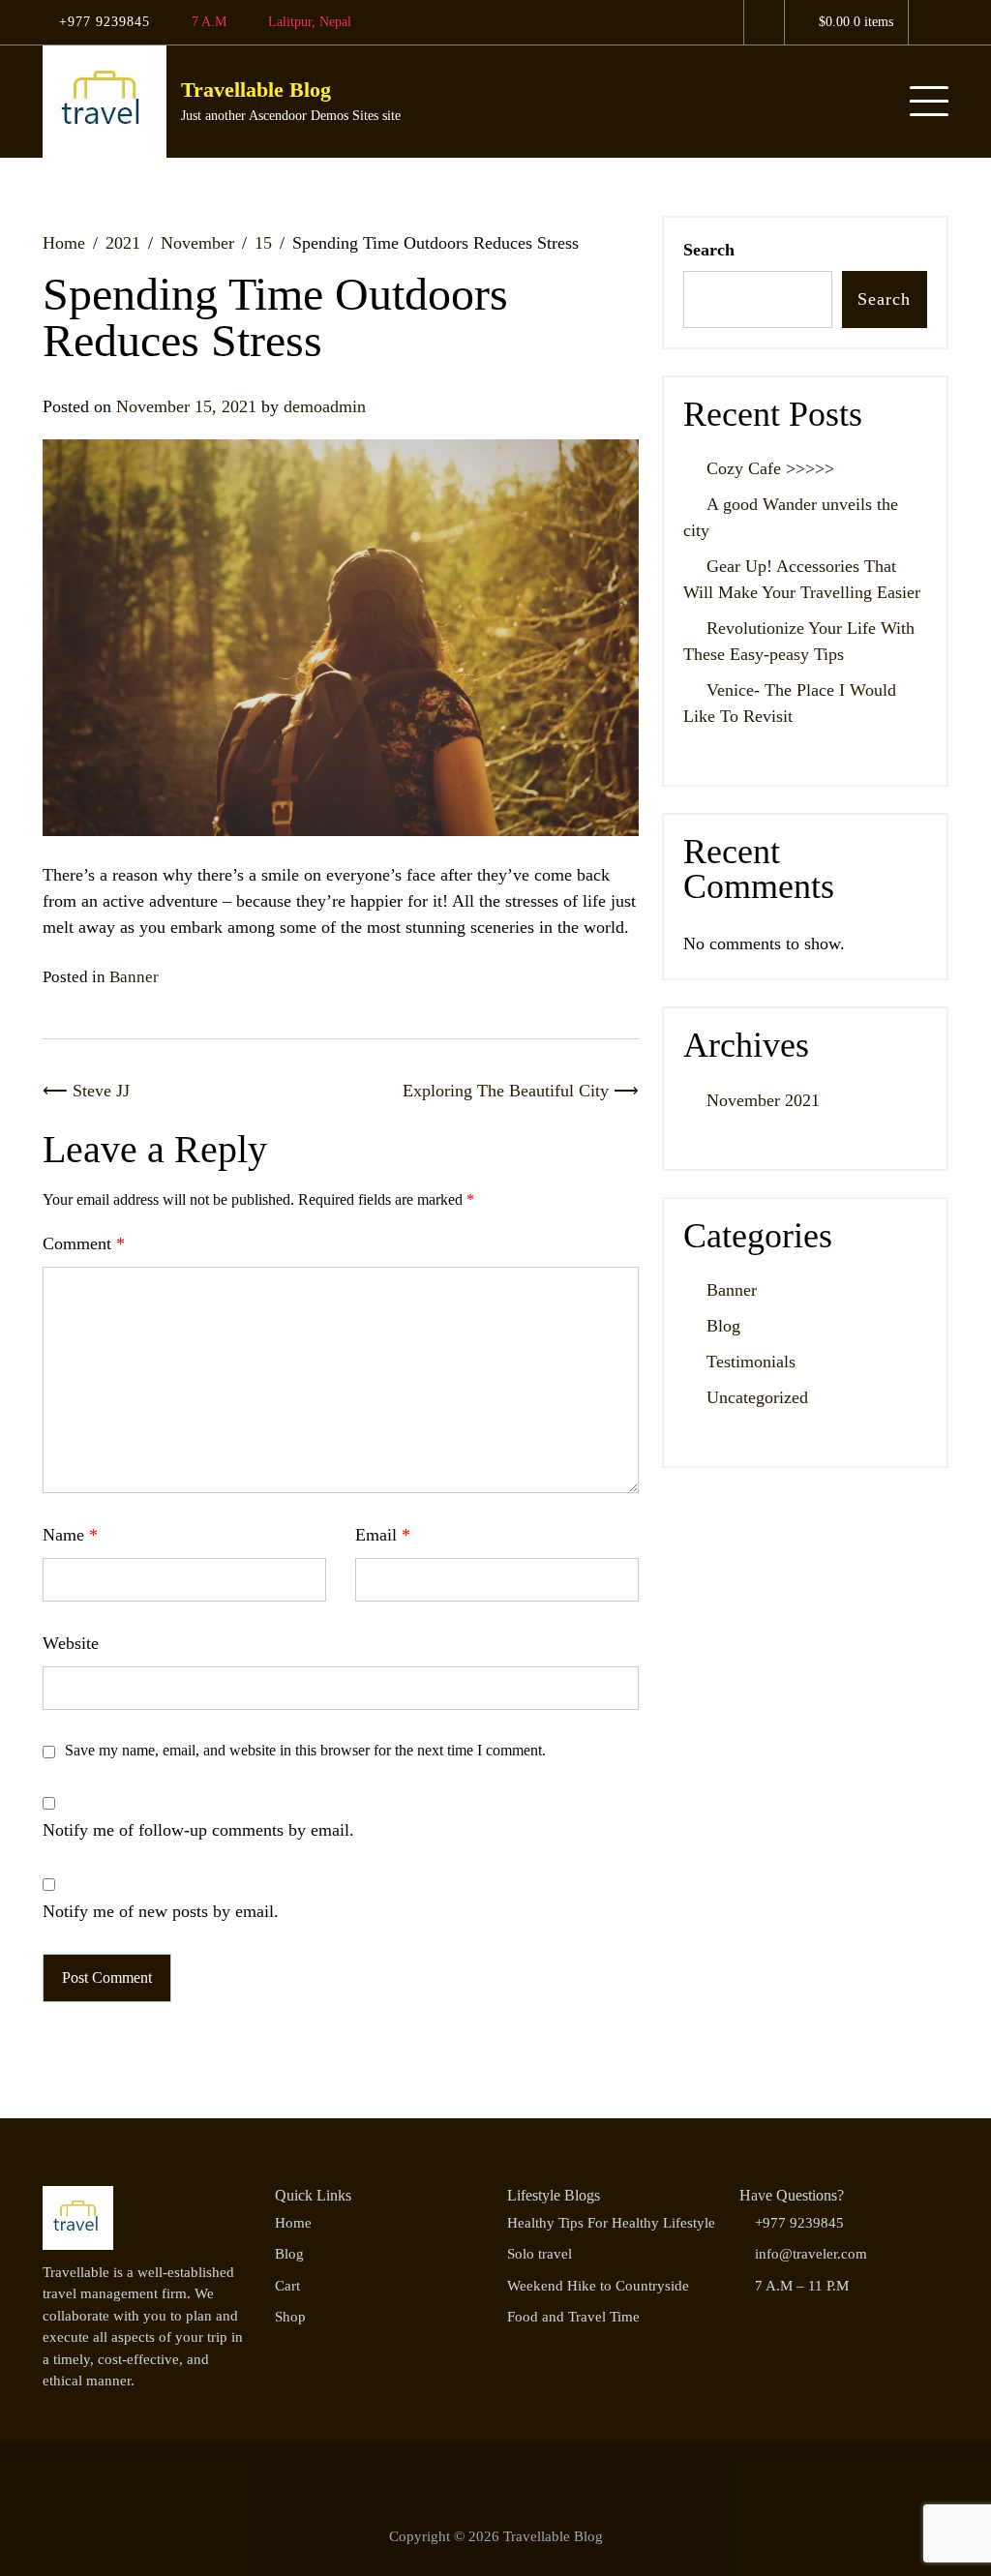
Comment (84, 1243)
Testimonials (751, 1362)
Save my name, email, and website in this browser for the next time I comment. (305, 1750)
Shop (290, 2317)
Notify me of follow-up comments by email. (198, 1830)
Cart (287, 2286)
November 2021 (763, 1100)
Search (709, 250)
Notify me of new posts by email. (161, 1911)
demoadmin (325, 406)
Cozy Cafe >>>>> (770, 468)
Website (71, 1643)
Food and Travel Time (573, 2317)
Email (383, 1535)
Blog (723, 1326)
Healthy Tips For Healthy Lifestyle (611, 2223)
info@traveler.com (811, 2254)
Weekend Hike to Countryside (598, 2286)
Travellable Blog (256, 90)
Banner (134, 977)
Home (293, 2223)
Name (70, 1535)
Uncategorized (757, 1397)
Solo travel (540, 2254)
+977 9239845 (102, 21)
